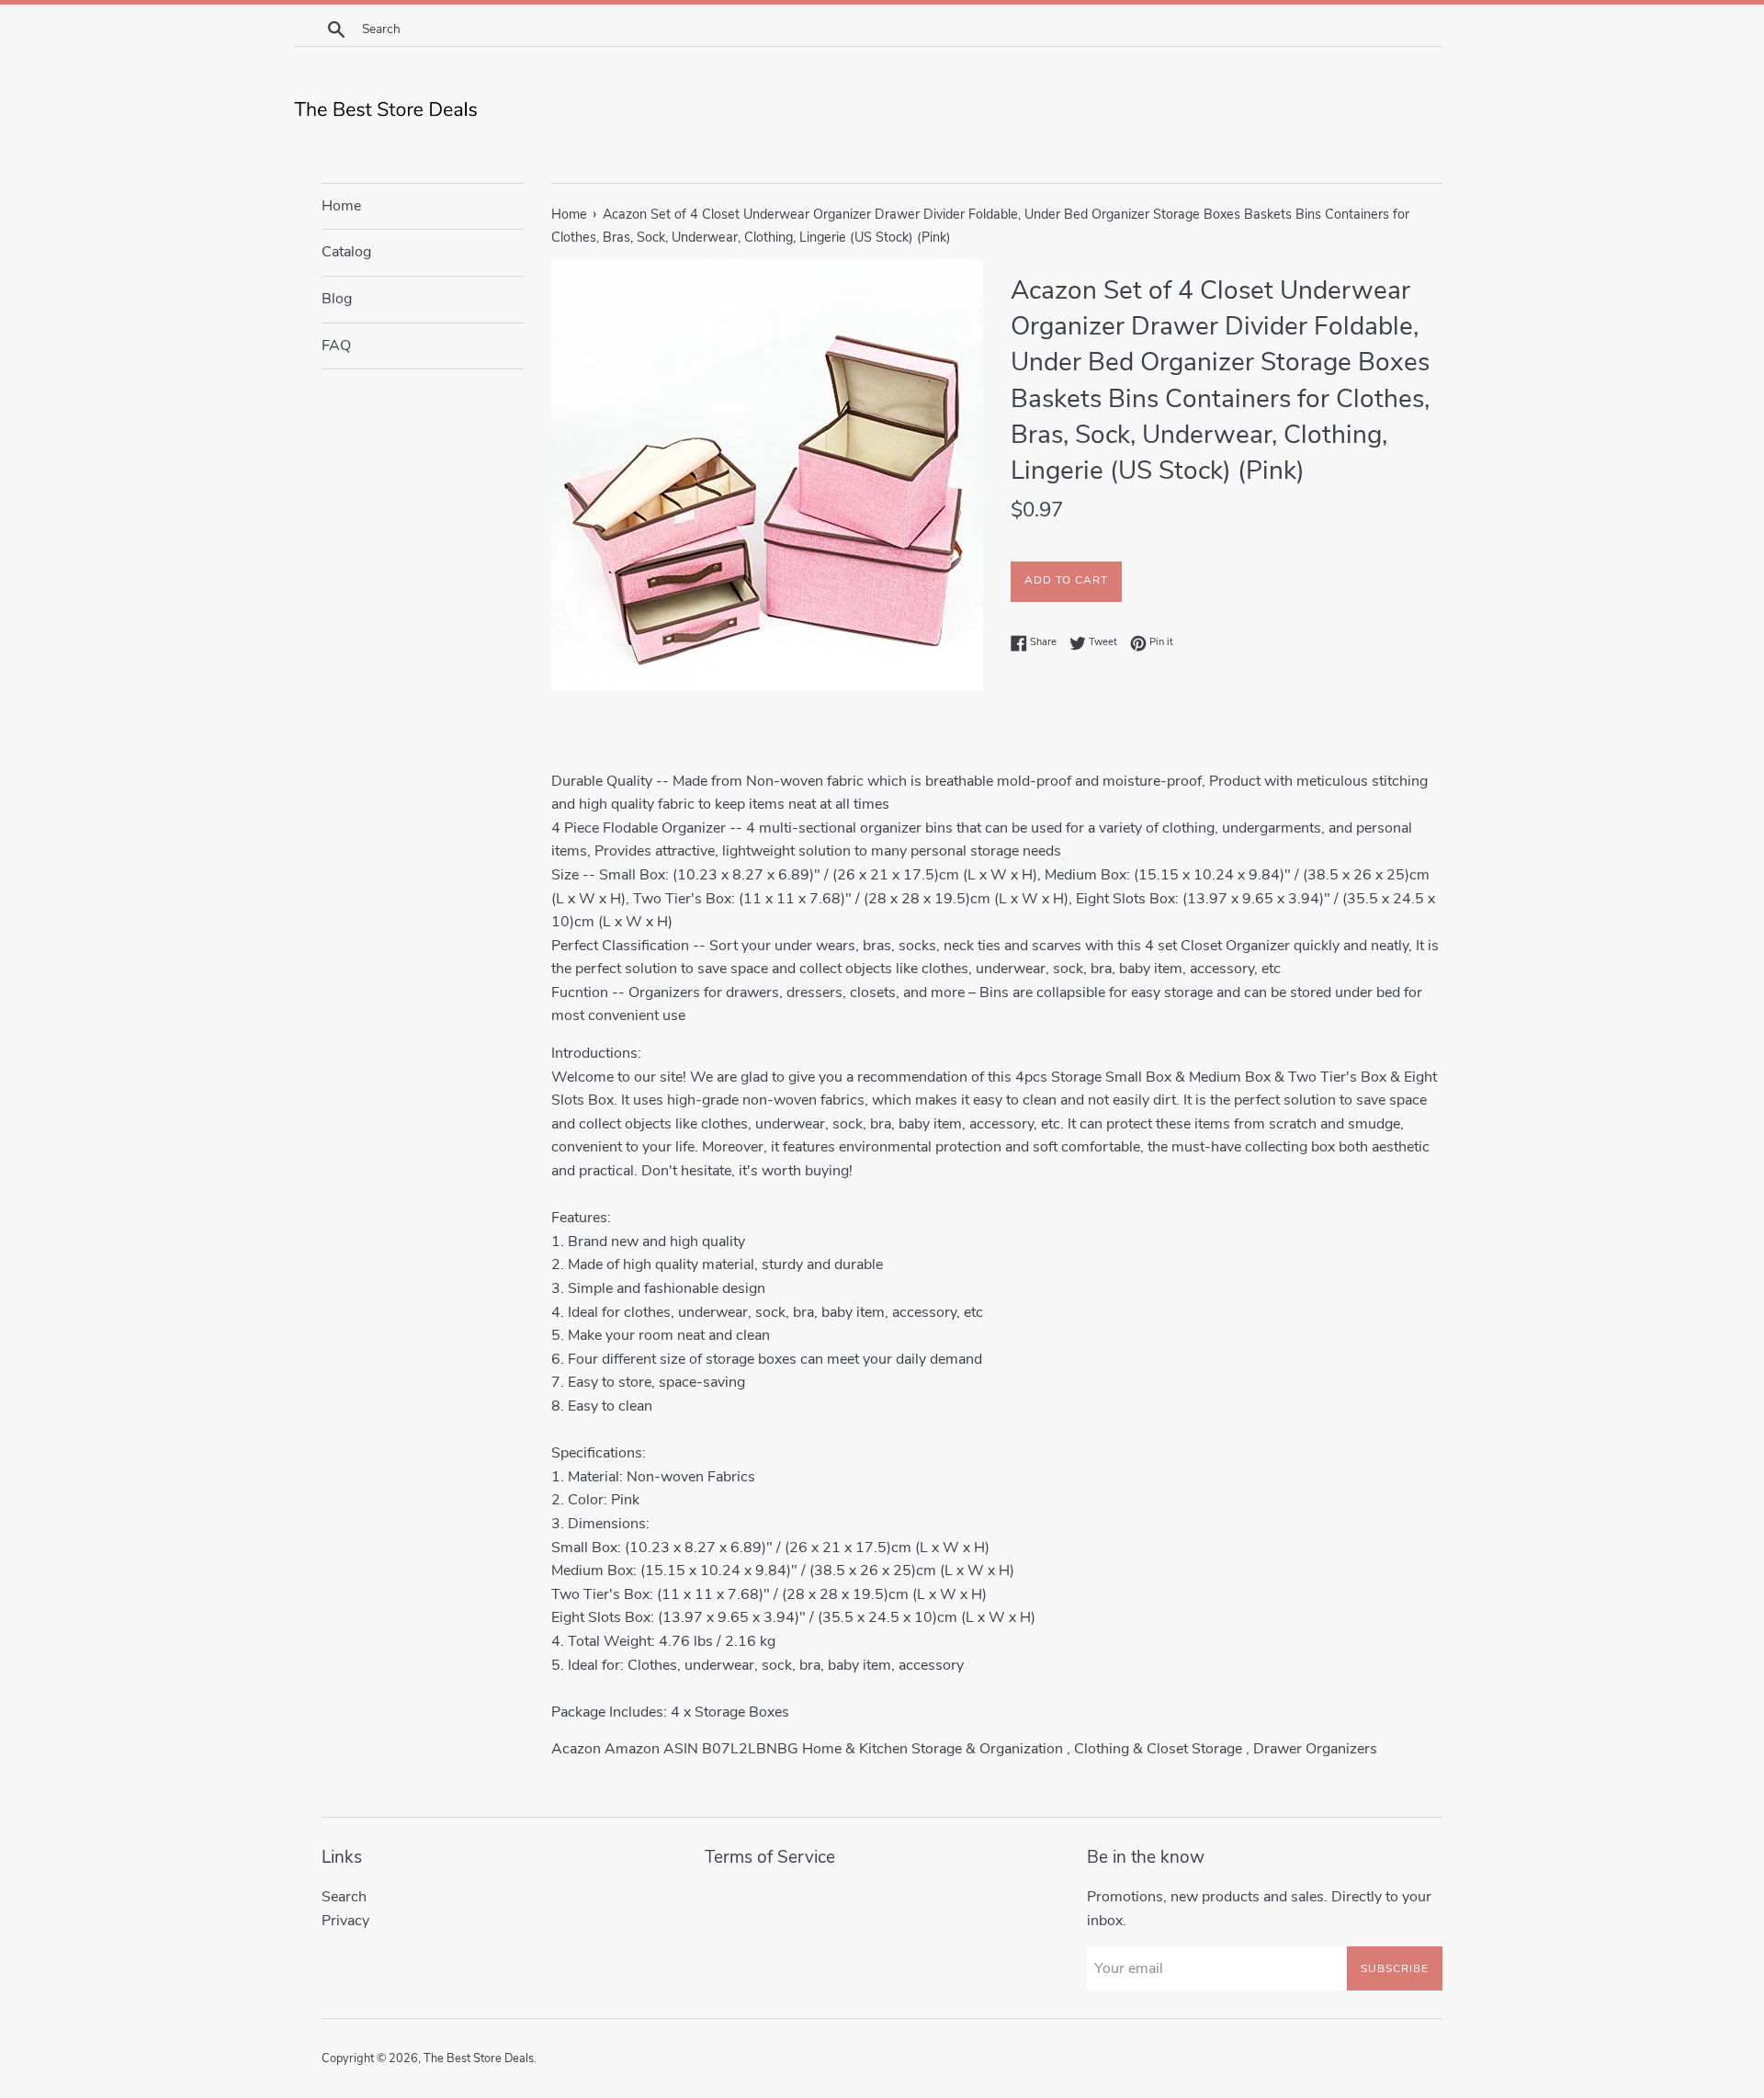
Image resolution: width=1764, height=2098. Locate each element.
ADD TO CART (1066, 580)
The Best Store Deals (479, 2058)
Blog (337, 299)
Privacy (345, 1921)
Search (344, 1897)
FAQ (336, 346)
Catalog (346, 252)
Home (341, 206)
